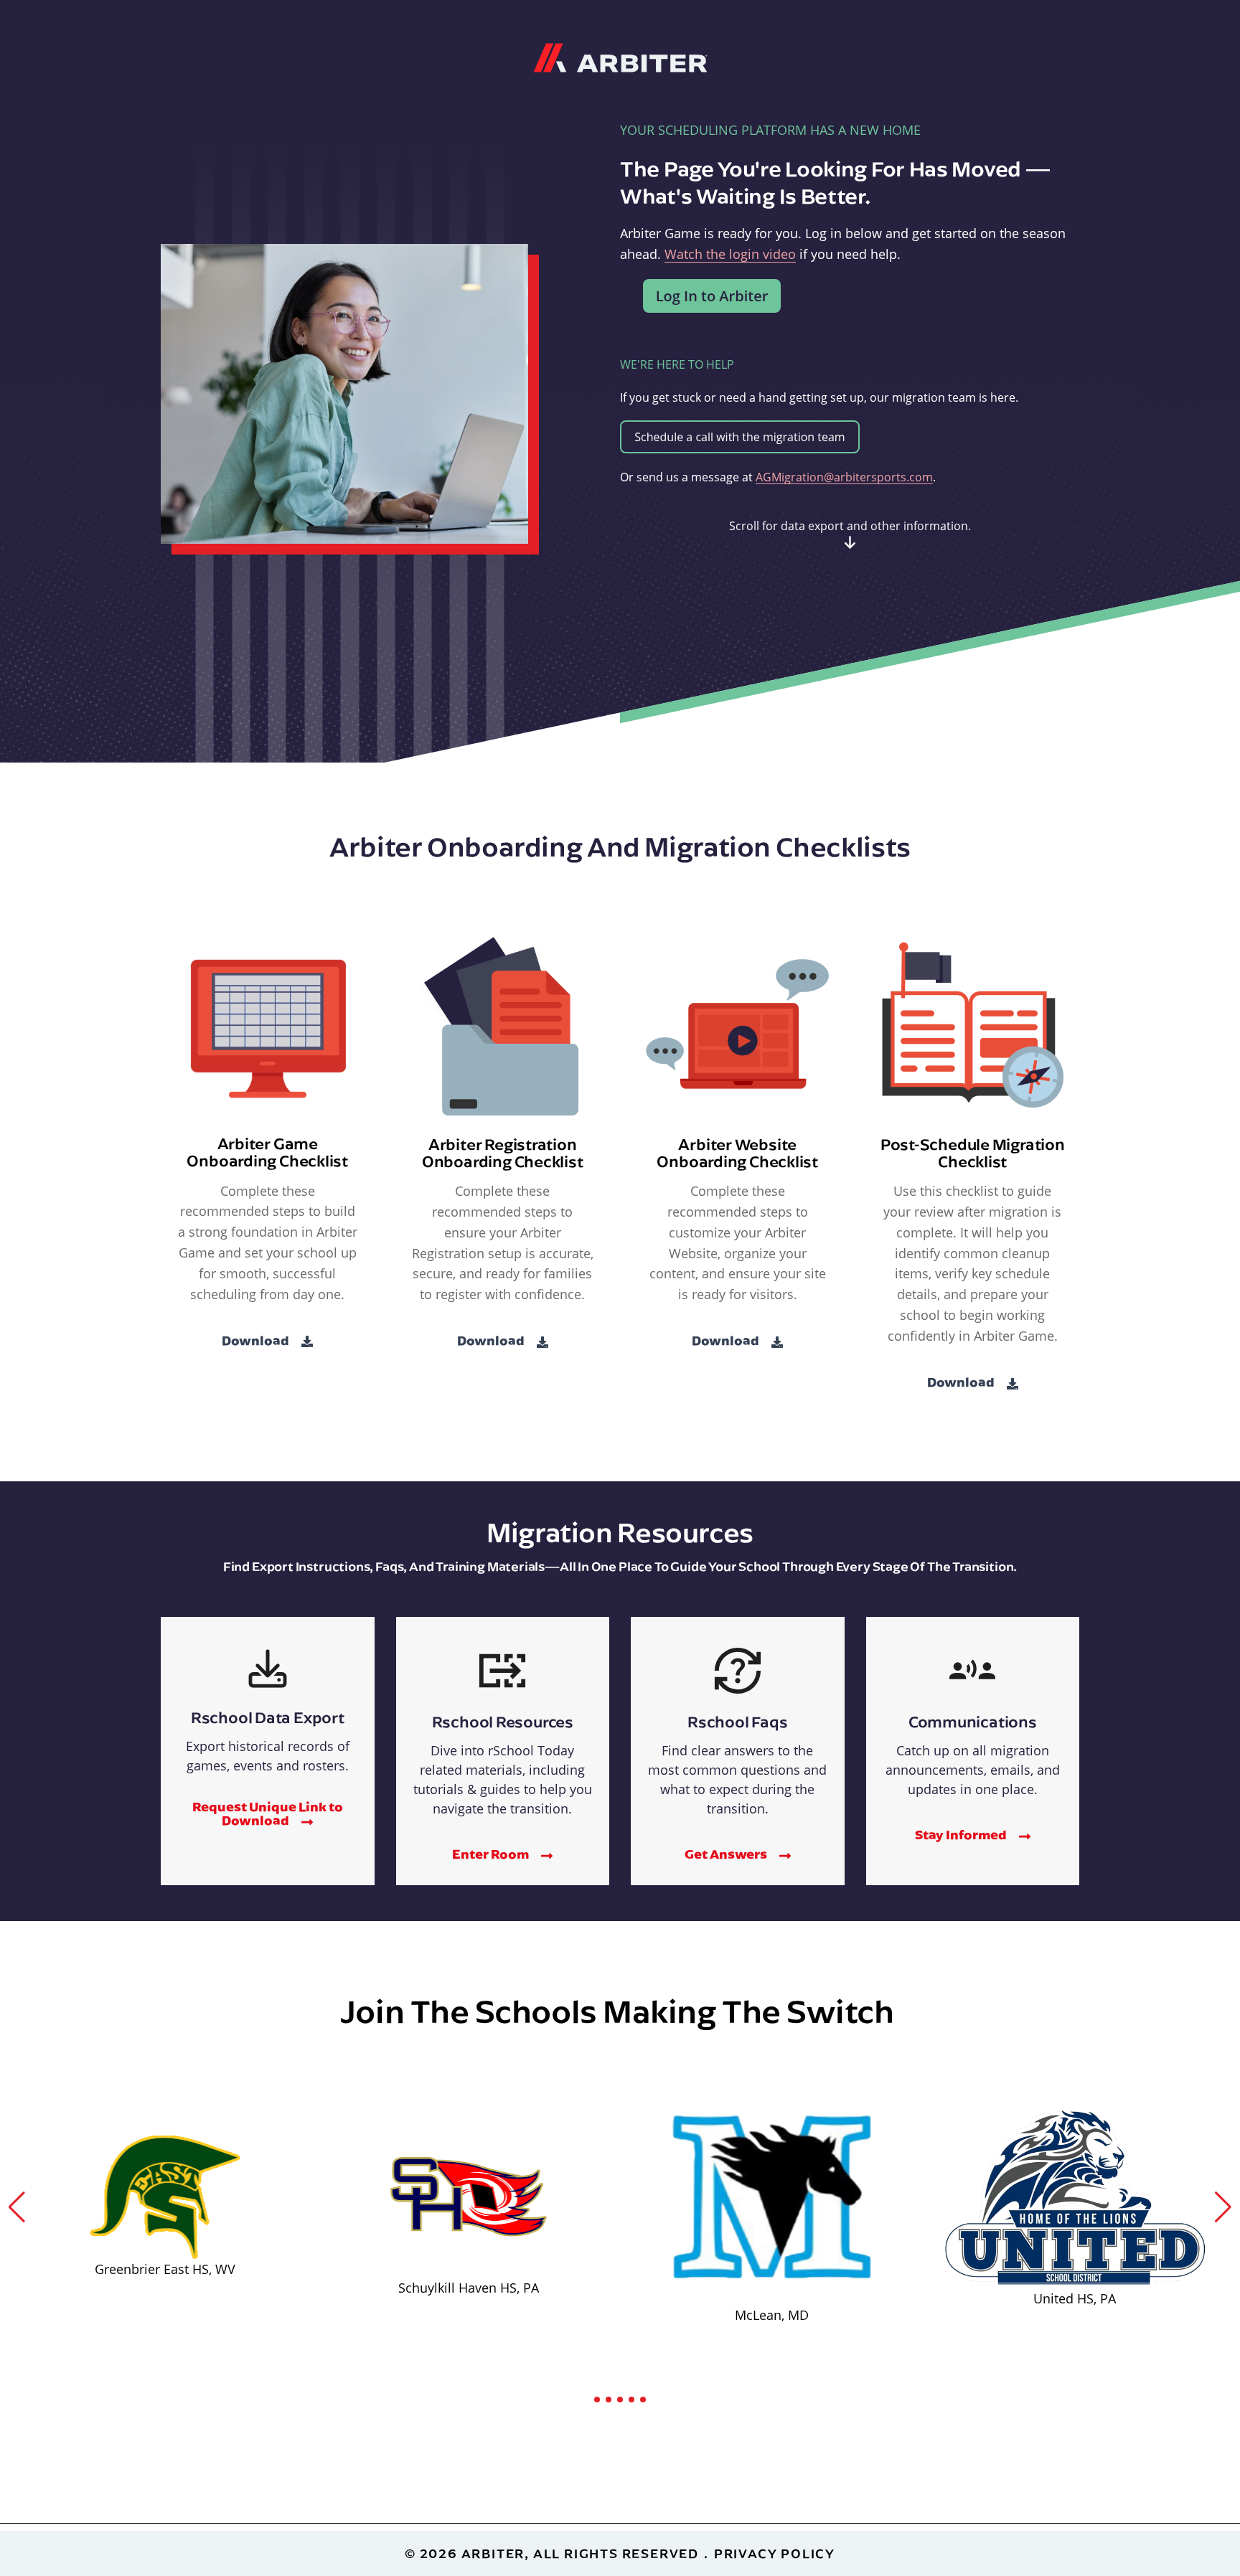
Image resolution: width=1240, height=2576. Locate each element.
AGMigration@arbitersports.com (844, 477)
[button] (17, 2207)
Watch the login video (730, 254)
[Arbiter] (620, 56)
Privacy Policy (775, 2553)
